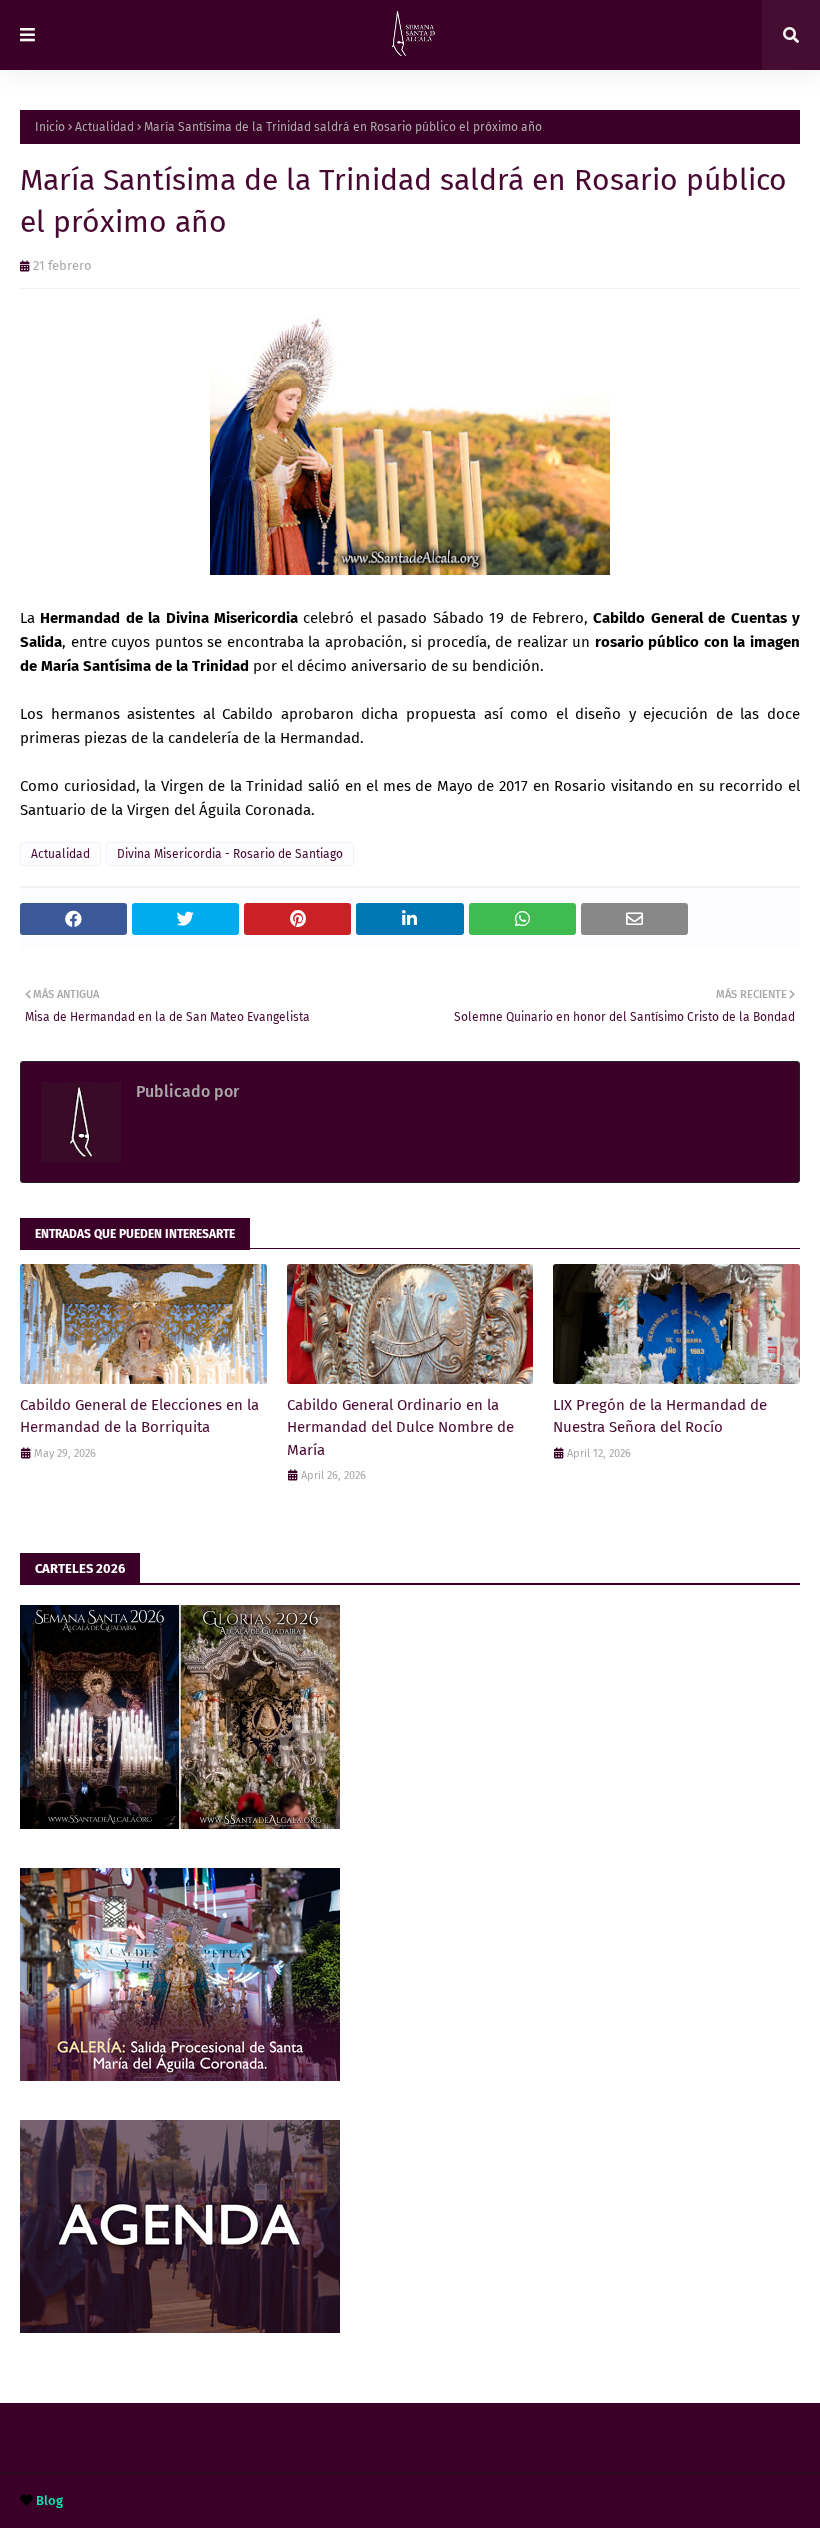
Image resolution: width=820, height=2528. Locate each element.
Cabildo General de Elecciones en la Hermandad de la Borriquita (139, 1416)
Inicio (50, 127)
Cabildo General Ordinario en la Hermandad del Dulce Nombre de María (400, 1427)
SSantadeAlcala (298, 1091)
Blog (49, 2500)
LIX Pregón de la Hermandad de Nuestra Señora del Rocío (660, 1416)
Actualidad (104, 127)
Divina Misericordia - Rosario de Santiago (230, 854)
